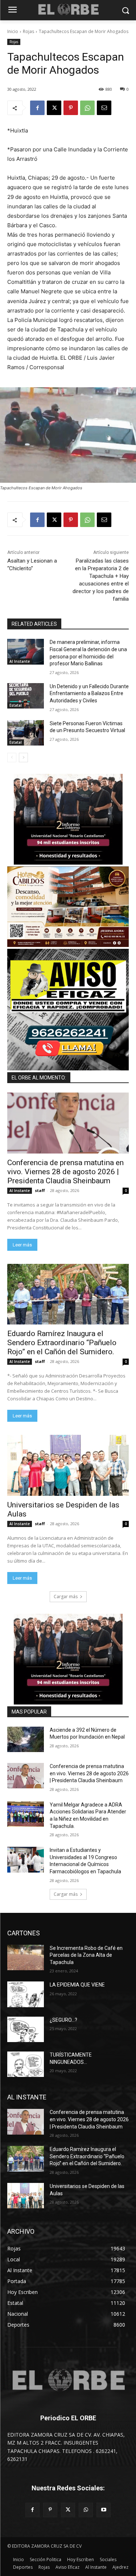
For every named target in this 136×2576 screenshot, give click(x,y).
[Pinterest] (71, 108)
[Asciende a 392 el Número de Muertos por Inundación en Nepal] (26, 1739)
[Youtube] (104, 2510)
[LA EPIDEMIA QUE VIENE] (26, 1994)
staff (40, 1190)
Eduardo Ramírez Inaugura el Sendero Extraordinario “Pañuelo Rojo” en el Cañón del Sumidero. (62, 1343)
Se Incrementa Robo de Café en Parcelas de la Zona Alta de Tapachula (86, 1955)
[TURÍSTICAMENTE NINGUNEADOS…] (26, 2064)
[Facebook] (37, 108)
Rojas (28, 31)
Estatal (16, 705)
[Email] (104, 108)
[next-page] (23, 758)
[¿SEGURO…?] (26, 2029)
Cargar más (66, 1597)
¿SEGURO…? (63, 2020)
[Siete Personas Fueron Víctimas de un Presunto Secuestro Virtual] (26, 733)
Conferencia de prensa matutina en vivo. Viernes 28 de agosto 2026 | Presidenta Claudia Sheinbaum (65, 1172)
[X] (54, 108)
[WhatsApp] (87, 108)
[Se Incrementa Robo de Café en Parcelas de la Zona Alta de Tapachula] (26, 1957)
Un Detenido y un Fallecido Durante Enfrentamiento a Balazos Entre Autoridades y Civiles (89, 693)
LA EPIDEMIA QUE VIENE (77, 1985)
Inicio (13, 31)
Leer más (22, 1245)
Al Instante (20, 661)
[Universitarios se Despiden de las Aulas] (68, 1465)
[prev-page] (12, 758)
